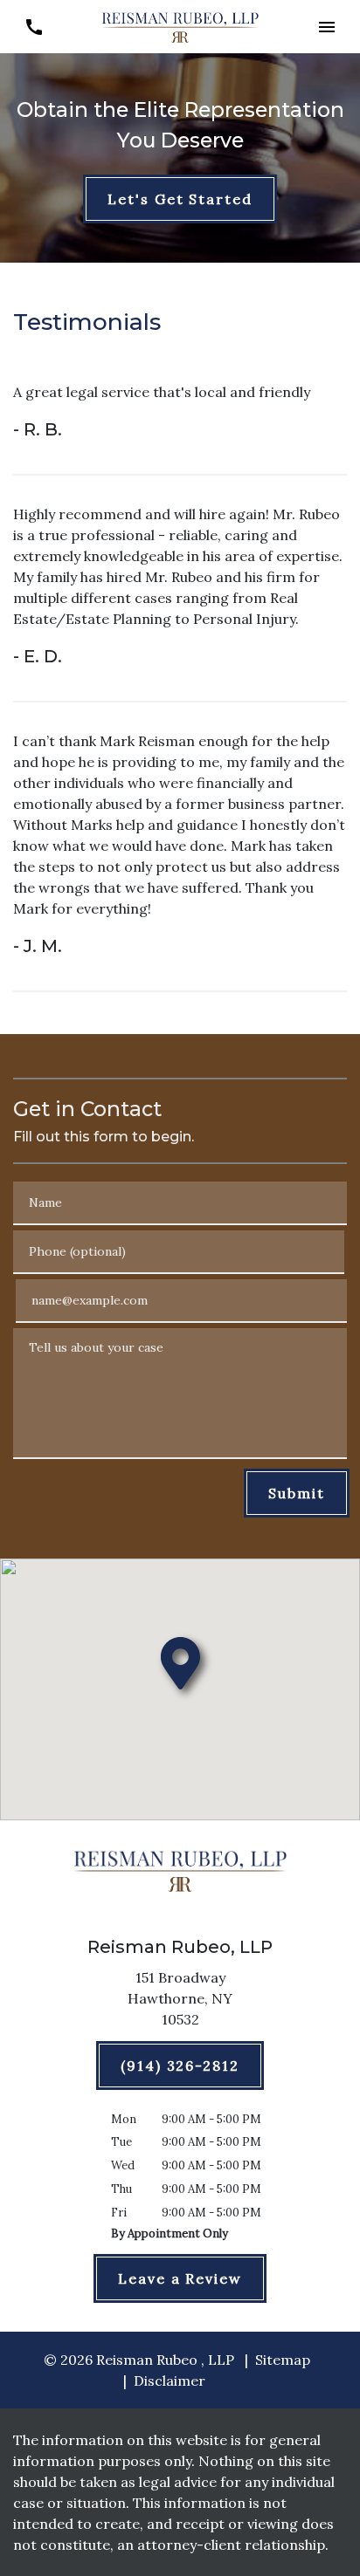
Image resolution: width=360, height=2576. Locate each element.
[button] (326, 27)
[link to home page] (180, 25)
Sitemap (283, 2360)
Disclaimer (170, 2381)
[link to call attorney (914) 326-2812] (34, 27)
